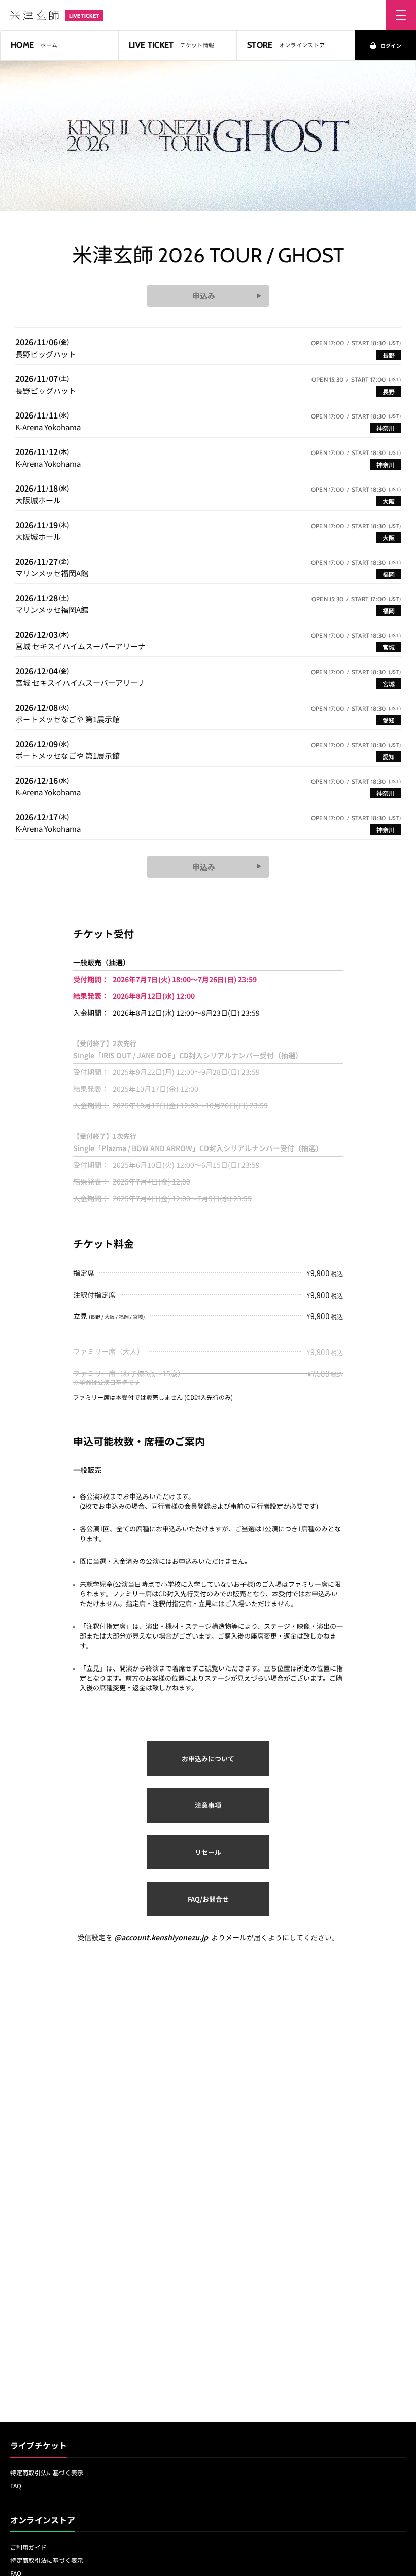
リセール (208, 1852)
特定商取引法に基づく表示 (47, 2472)
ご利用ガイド (28, 2547)
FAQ (16, 2485)
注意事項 (208, 1805)
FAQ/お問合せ (208, 1899)
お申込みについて (208, 1759)
